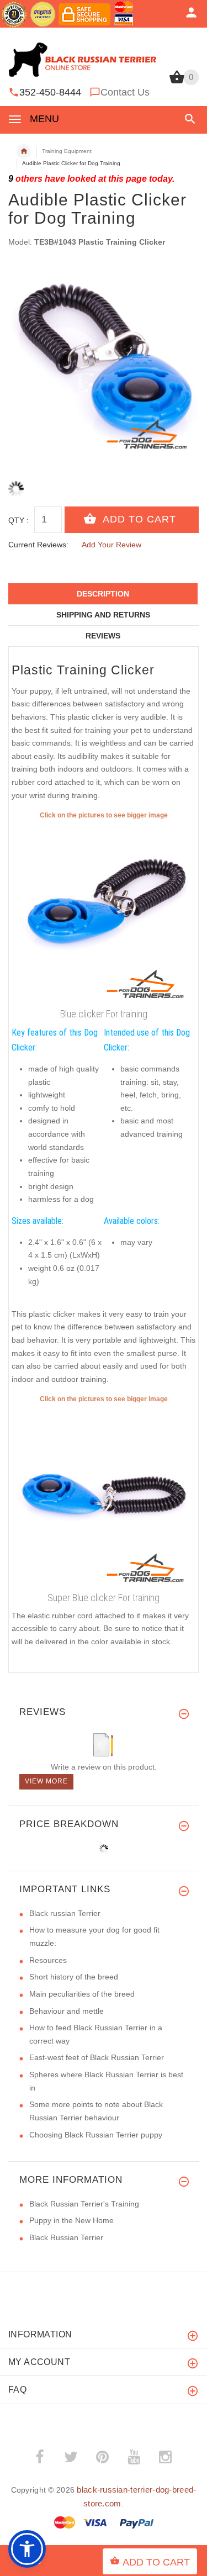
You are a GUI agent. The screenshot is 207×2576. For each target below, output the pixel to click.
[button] (188, 119)
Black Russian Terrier (66, 2237)
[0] (177, 82)
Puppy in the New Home (71, 2220)
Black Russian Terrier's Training (84, 2204)
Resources (48, 1960)
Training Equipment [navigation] (67, 151)
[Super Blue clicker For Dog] (104, 1496)
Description (103, 594)
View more (46, 1781)
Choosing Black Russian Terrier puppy (96, 2135)
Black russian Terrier (65, 1913)
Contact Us (125, 92)
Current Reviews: (38, 545)
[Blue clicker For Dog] (104, 912)
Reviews (103, 636)
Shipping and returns (103, 615)
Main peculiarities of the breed (82, 1994)
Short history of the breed (74, 1977)
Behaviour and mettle (67, 2011)
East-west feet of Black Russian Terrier (97, 2057)
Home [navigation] (24, 151)
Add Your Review (112, 545)
